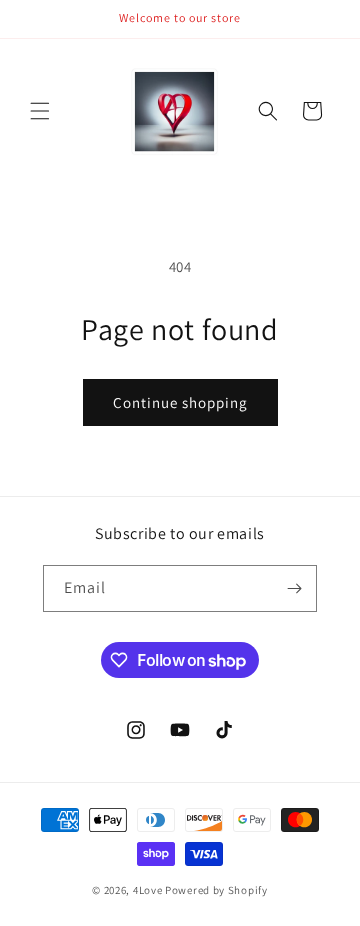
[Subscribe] (294, 588)
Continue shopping (180, 402)
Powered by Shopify (216, 890)
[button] (40, 111)
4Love (148, 890)
